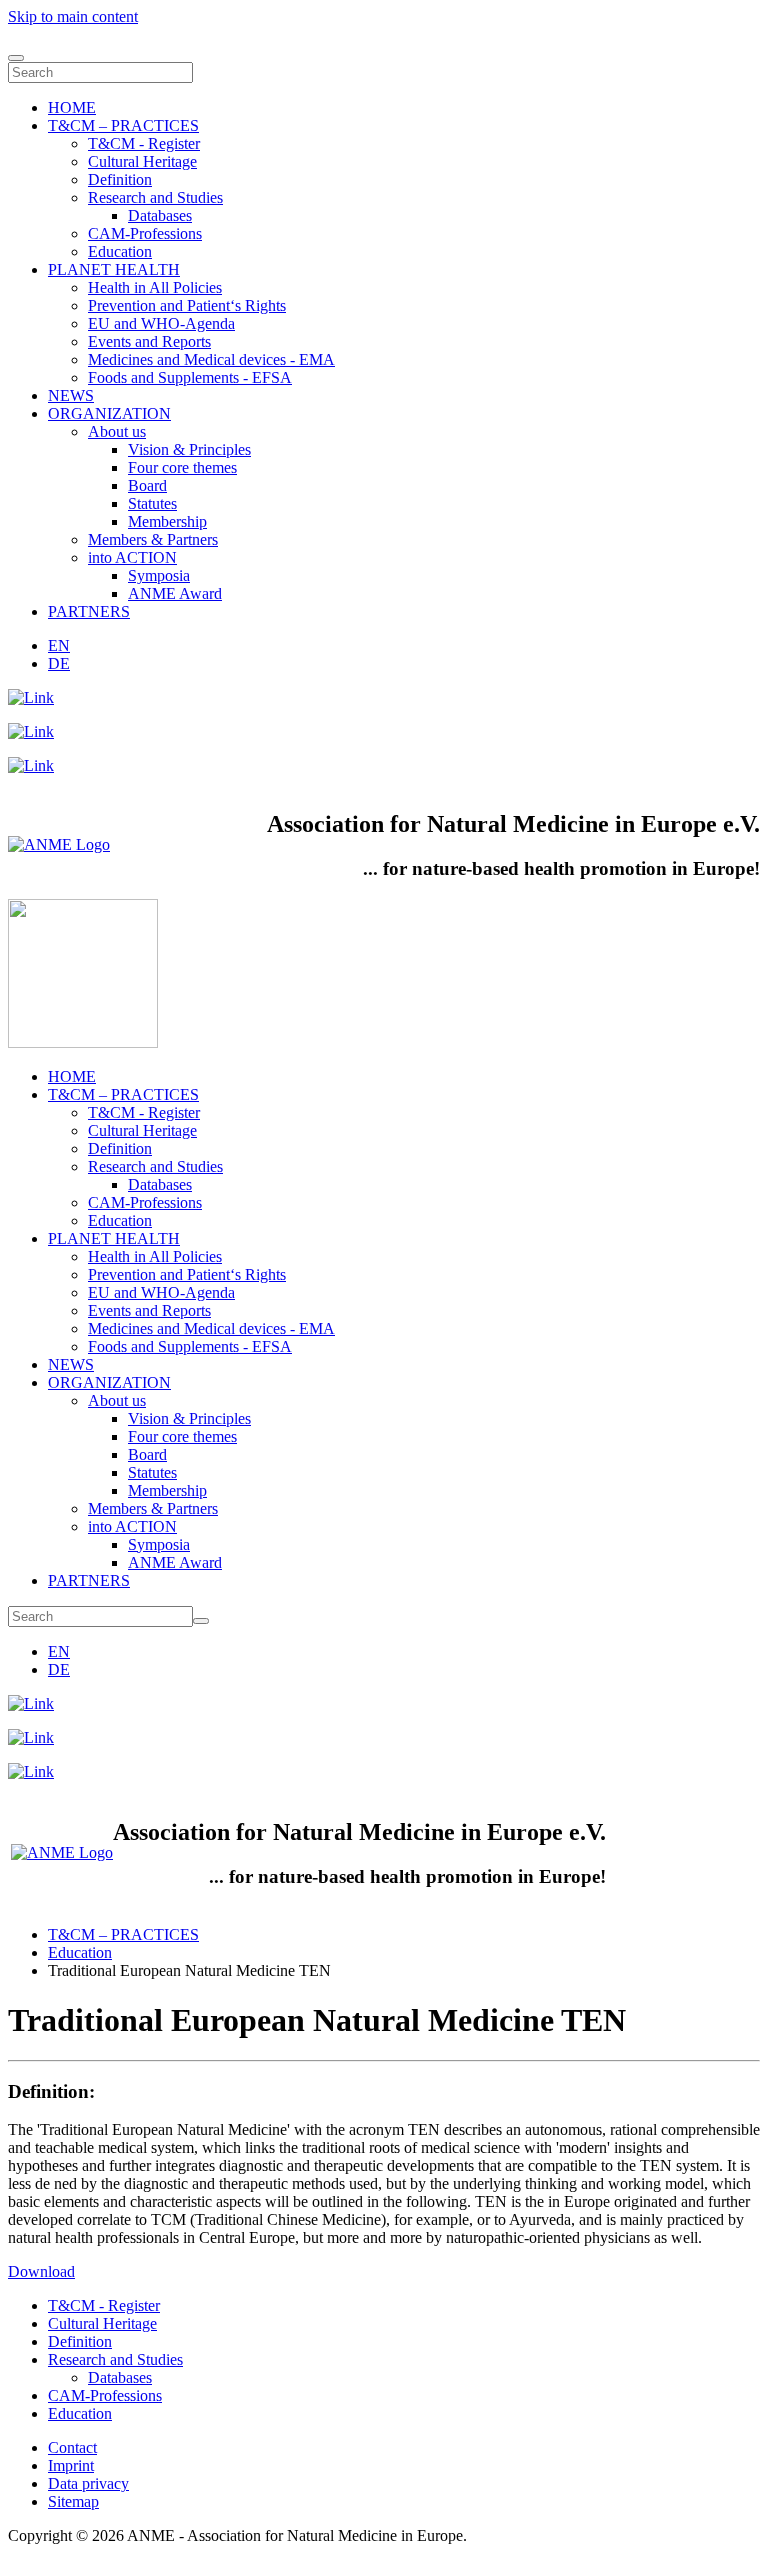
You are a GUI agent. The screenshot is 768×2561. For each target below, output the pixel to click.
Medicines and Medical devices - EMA (211, 359)
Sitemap (73, 2501)
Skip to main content (73, 16)
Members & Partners (153, 539)
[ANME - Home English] (59, 844)
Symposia (159, 575)
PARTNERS (89, 611)
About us (117, 431)
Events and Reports (149, 341)
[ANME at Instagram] (31, 731)
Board (147, 485)
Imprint (71, 2465)
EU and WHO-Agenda (161, 323)
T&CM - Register (144, 143)
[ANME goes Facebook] (31, 765)
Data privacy (88, 2483)
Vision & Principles (189, 449)
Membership (167, 521)
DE (59, 663)
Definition (120, 179)
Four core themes (182, 467)
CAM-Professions (145, 233)
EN (59, 645)
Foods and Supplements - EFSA (190, 377)
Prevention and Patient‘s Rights (187, 305)
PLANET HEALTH (114, 269)
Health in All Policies (155, 287)
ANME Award (175, 593)
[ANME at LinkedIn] (31, 697)
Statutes (152, 503)
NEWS (71, 395)
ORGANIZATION (109, 413)
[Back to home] (83, 1042)
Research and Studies (155, 197)
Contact (72, 2447)
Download (41, 2271)
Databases (160, 215)
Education (120, 251)
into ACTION (132, 557)
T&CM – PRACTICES (123, 125)
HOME (72, 107)
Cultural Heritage (142, 161)
